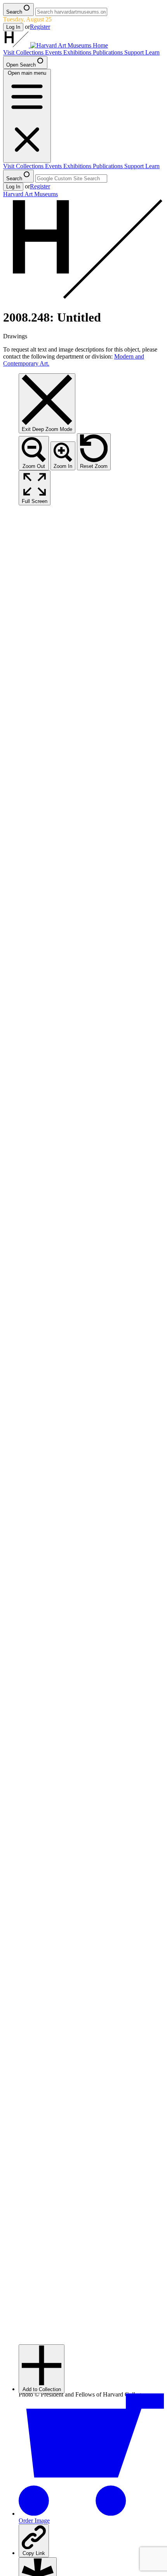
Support (135, 52)
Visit (10, 52)
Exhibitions (78, 52)
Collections (30, 52)
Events (54, 52)
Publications (109, 52)
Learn (152, 52)
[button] (42, 2369)
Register (40, 27)
